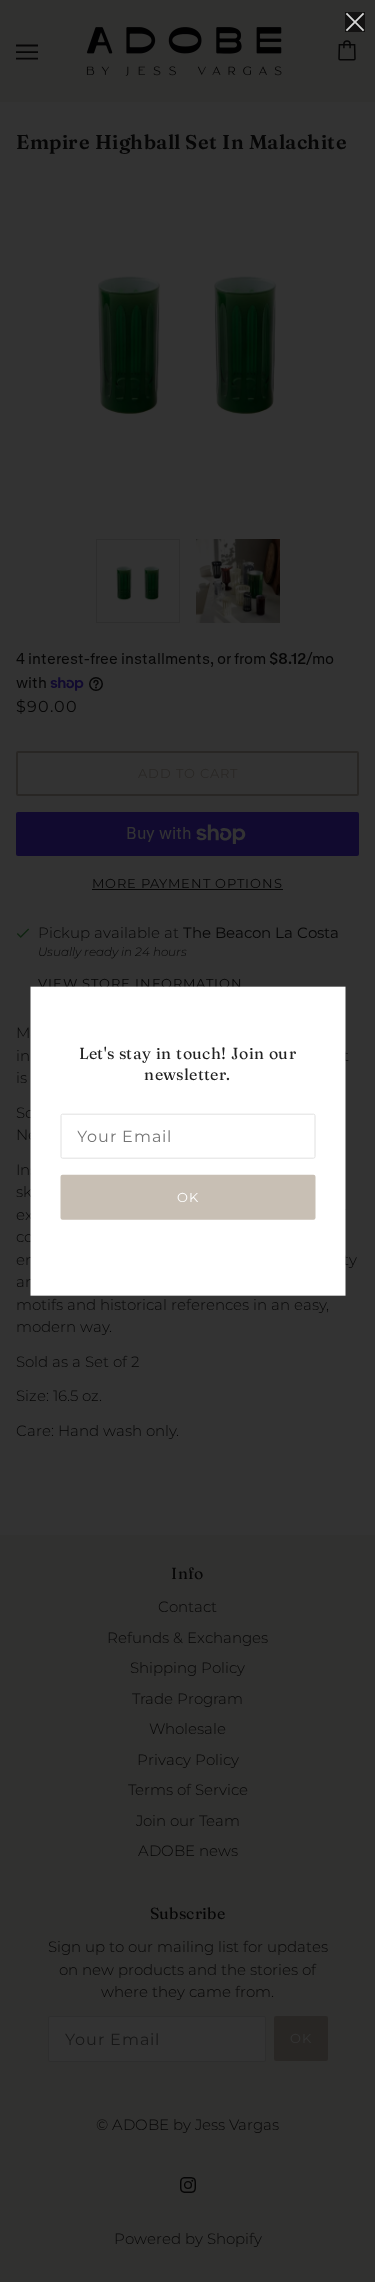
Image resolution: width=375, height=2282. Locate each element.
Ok (188, 1196)
